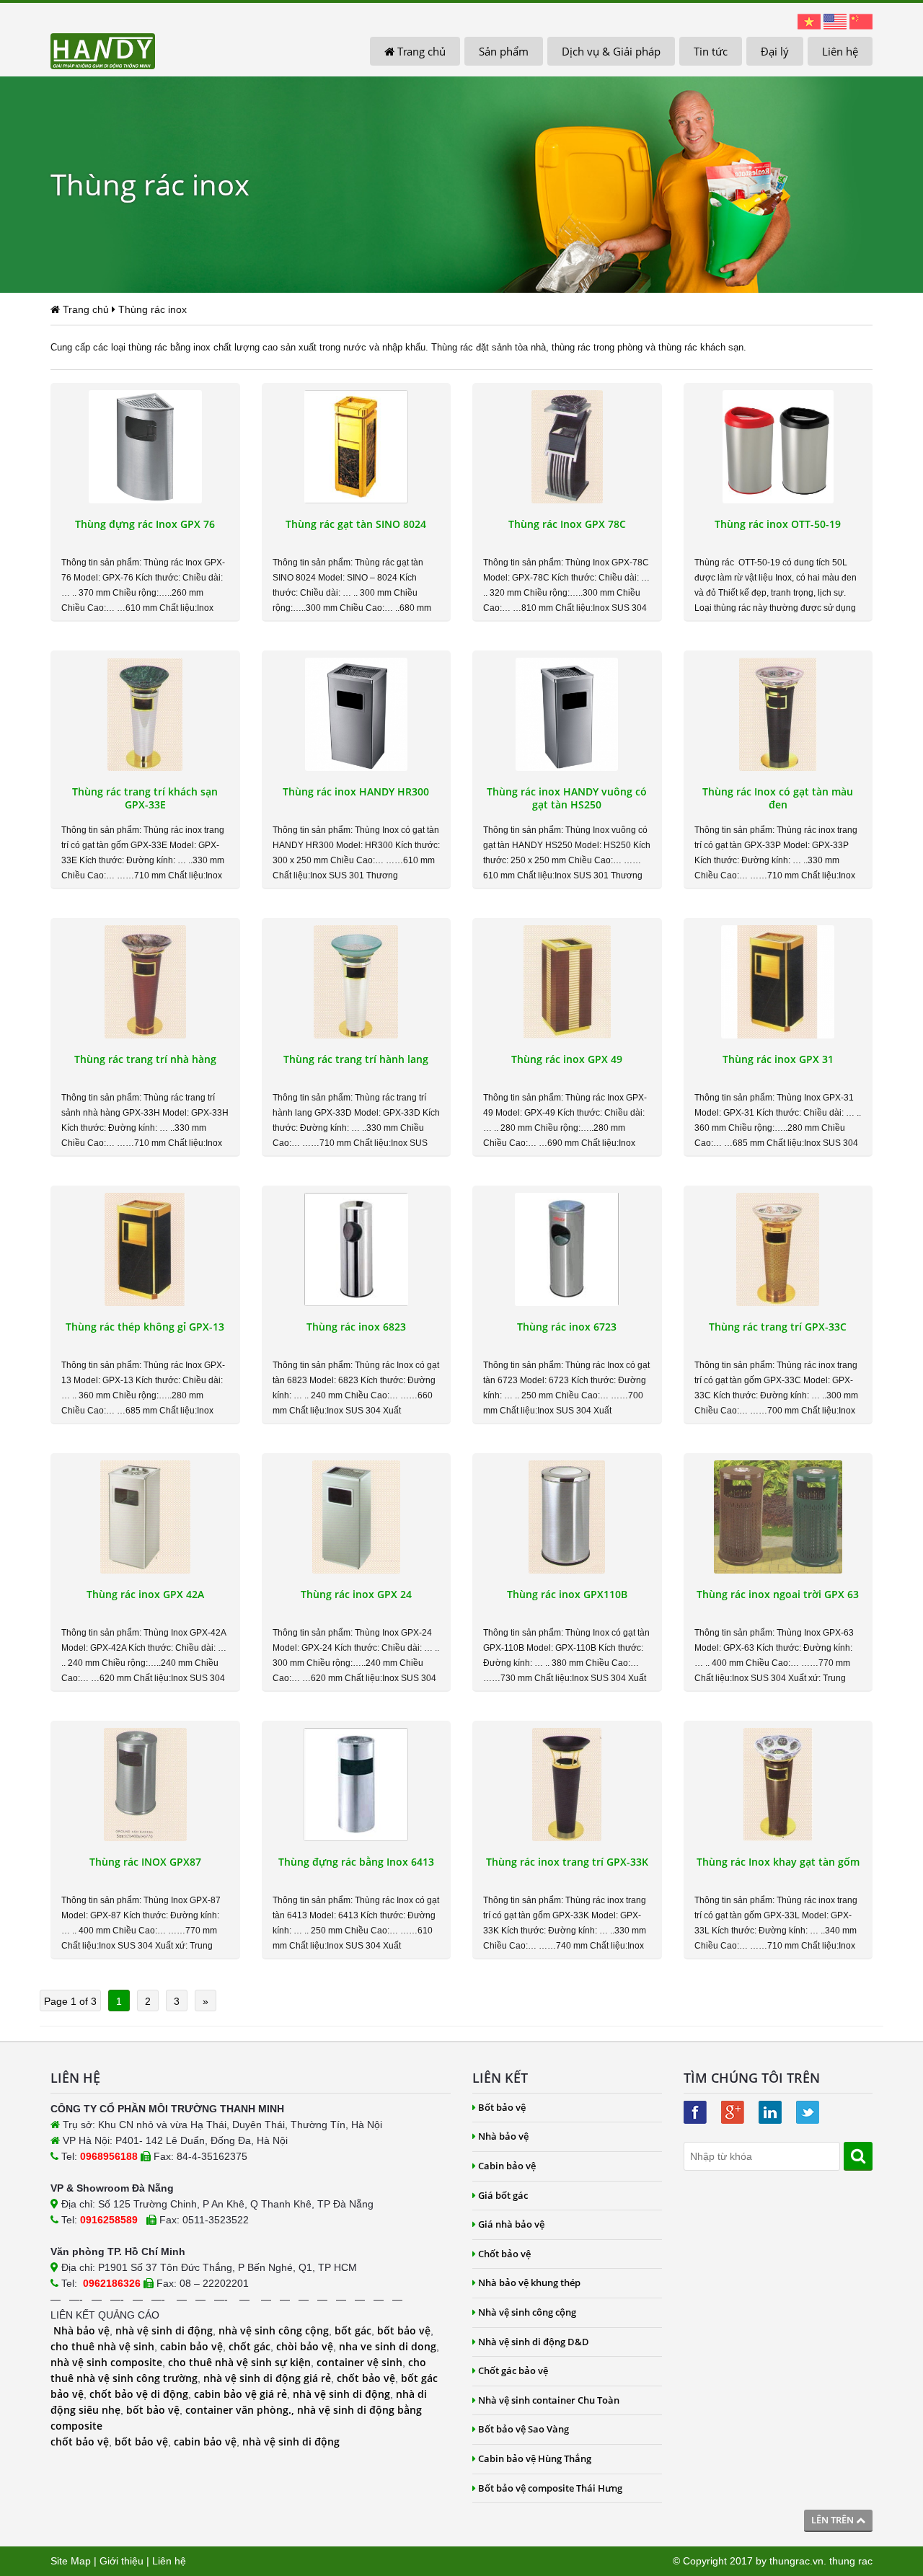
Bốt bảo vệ (502, 2107)
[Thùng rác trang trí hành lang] (357, 982)
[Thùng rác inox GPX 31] (778, 982)
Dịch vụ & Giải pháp (611, 51)
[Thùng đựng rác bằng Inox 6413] (357, 1785)
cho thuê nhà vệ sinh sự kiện (239, 2362)
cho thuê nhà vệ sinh (102, 2346)
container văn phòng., (241, 2410)
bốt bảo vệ (404, 2330)
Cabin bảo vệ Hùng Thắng (535, 2458)
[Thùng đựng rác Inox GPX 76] (145, 447)
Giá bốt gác (503, 2195)
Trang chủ (420, 51)
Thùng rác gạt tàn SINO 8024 (356, 524)
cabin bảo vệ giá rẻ (240, 2394)
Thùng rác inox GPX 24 (356, 1594)
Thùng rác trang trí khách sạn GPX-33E (145, 798)
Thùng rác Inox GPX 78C (567, 524)
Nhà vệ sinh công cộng (527, 2312)
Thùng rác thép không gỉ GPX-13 (145, 1327)
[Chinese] (861, 21)
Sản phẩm (504, 51)
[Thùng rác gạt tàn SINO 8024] (357, 447)
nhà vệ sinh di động (164, 2330)
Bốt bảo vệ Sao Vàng (524, 2429)
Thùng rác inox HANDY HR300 (356, 792)
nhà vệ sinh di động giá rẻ (267, 2378)
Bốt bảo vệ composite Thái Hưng (550, 2488)
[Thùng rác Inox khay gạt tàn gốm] (778, 1785)
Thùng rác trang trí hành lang (356, 1059)
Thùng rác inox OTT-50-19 (778, 524)
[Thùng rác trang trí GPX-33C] (778, 1249)
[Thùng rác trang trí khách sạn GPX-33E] (145, 714)
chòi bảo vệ (305, 2346)
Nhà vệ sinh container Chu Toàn (549, 2400)
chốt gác (249, 2346)
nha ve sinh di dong (388, 2346)
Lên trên (834, 2520)
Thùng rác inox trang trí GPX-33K (567, 1862)
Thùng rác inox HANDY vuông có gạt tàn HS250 (567, 798)
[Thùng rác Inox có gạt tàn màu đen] (778, 714)
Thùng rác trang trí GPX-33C (778, 1327)
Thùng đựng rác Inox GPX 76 (145, 524)
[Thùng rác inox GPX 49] (567, 982)
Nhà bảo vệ (81, 2330)
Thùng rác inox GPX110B (567, 1594)
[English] (835, 21)
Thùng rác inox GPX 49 (567, 1059)
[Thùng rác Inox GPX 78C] (567, 447)
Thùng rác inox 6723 (567, 1327)
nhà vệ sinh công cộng (274, 2330)
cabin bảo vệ (191, 2346)
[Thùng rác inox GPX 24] (357, 1517)
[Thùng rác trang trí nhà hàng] (145, 982)
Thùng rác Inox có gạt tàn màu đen (778, 798)
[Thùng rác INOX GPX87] (145, 1785)
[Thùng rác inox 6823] (357, 1249)
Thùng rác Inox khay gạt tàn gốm (778, 1862)
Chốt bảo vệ (504, 2254)
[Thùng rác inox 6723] (567, 1249)
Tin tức (711, 51)
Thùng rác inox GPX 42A (145, 1594)
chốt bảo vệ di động (139, 2394)
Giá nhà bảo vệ (511, 2224)
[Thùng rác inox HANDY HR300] (357, 714)
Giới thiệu (122, 2561)
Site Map (71, 2561)
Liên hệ (840, 51)
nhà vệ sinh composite (106, 2362)
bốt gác (353, 2330)
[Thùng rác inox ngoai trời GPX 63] (778, 1517)
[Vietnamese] (809, 21)
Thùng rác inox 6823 (356, 1327)
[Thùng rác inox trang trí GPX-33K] (567, 1785)
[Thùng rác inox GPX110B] (567, 1517)
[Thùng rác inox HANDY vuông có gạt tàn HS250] (567, 714)
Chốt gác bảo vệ (513, 2370)
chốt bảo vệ (366, 2378)
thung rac (851, 2561)
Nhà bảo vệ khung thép (529, 2282)
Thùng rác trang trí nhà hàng (145, 1059)
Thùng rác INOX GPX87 (145, 1862)
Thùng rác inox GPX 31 (778, 1059)
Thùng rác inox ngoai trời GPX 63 (778, 1594)
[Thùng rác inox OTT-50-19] (778, 447)
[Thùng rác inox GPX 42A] (145, 1517)
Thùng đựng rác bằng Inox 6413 (356, 1862)
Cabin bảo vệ (507, 2166)
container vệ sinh (359, 2362)
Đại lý (775, 51)
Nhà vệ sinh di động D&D (534, 2342)
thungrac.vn (796, 2561)
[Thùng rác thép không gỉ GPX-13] (145, 1249)
